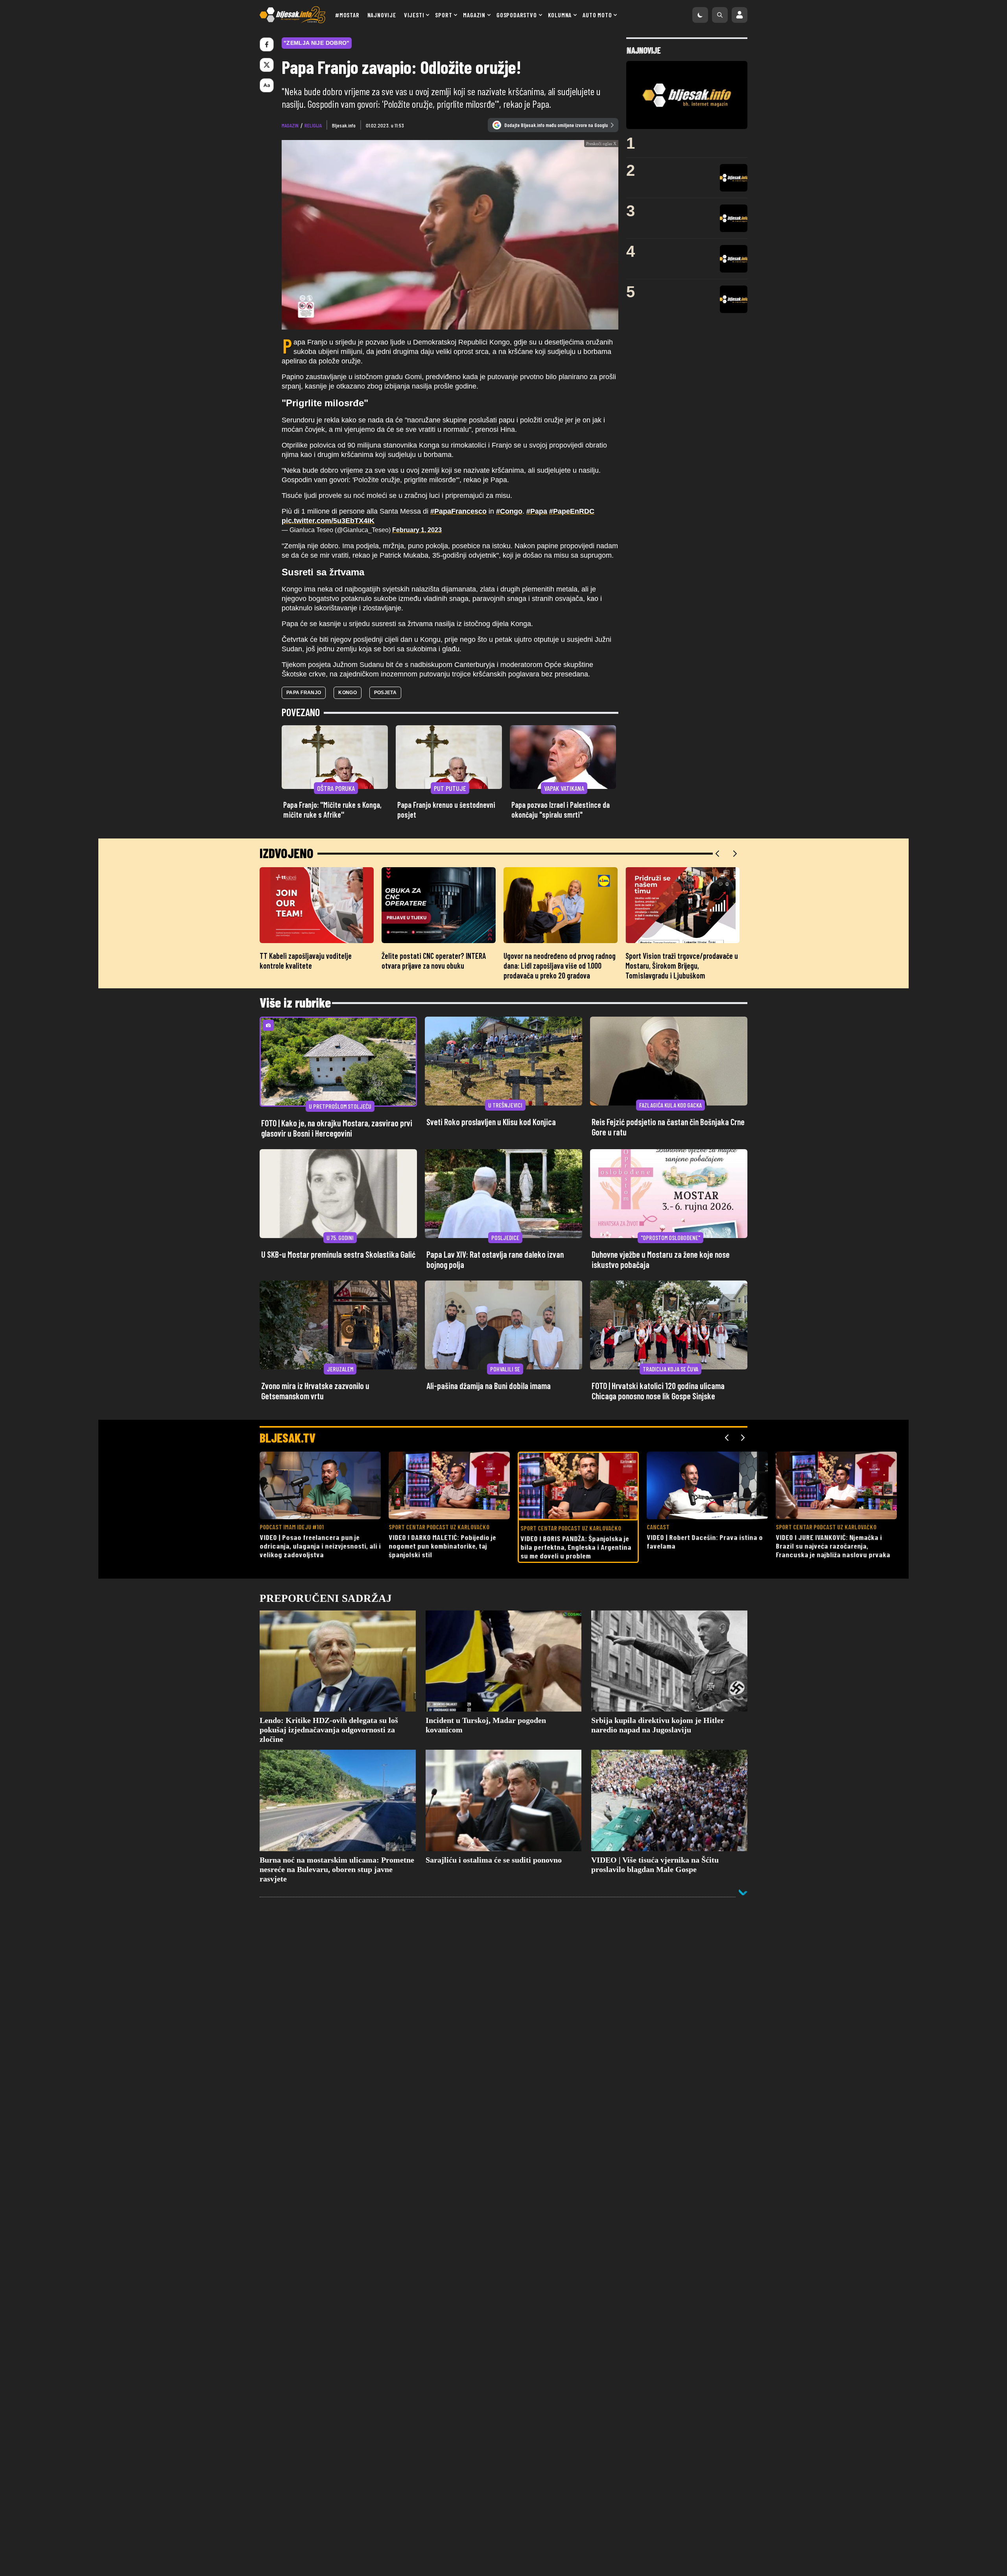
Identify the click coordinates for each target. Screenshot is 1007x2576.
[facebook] (267, 44)
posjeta (385, 693)
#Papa (537, 511)
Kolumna (560, 15)
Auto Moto (597, 15)
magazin (290, 125)
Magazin (474, 15)
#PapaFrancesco (458, 511)
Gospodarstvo (517, 15)
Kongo (348, 693)
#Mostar (347, 15)
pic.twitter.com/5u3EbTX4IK (328, 521)
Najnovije (382, 15)
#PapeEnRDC (572, 511)
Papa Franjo (304, 693)
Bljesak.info (344, 125)
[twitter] (267, 65)
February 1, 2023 (417, 530)
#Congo (509, 511)
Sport (444, 15)
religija (313, 125)
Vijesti (414, 15)
